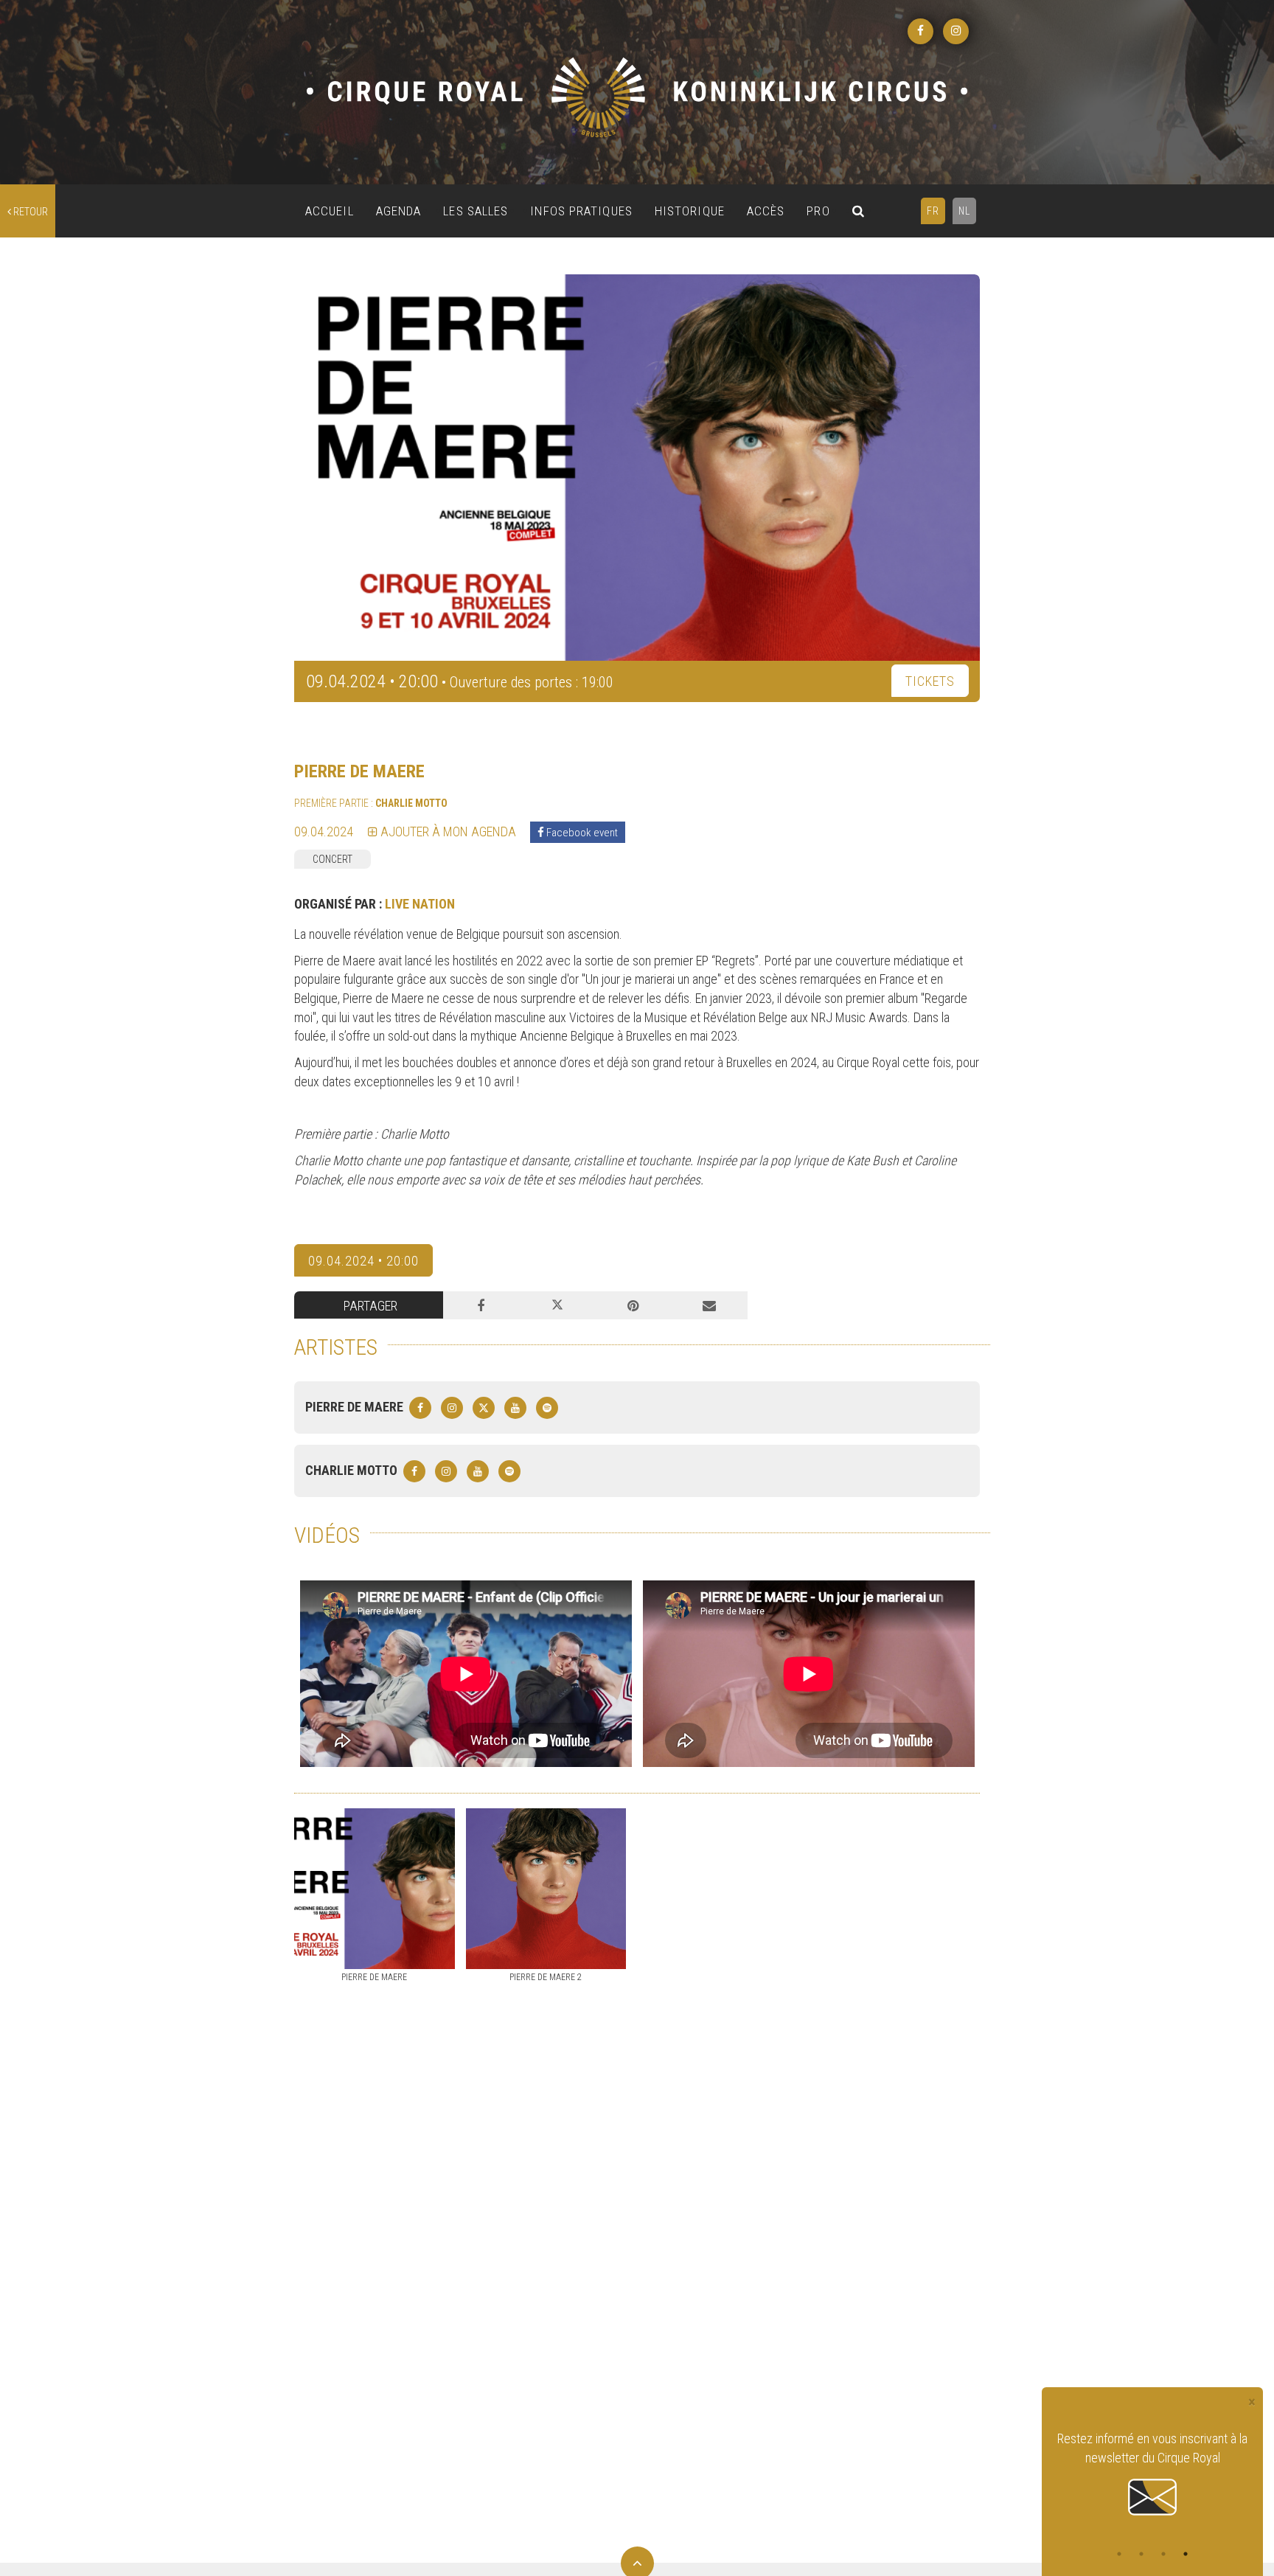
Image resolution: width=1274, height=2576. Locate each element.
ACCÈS (766, 211)
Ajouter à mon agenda (447, 832)
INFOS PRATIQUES (581, 211)
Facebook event (581, 833)
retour (29, 212)
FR (933, 211)
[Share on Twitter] (557, 1305)
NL (964, 211)
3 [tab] (1163, 2554)
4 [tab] (1186, 2554)
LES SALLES (476, 211)
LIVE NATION (420, 904)
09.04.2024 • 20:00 (363, 1261)
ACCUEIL (330, 211)
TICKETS (930, 681)
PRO (818, 211)
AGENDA (399, 211)
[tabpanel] (1152, 2465)
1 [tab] (1119, 2554)
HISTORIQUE (690, 211)
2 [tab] (1141, 2554)
